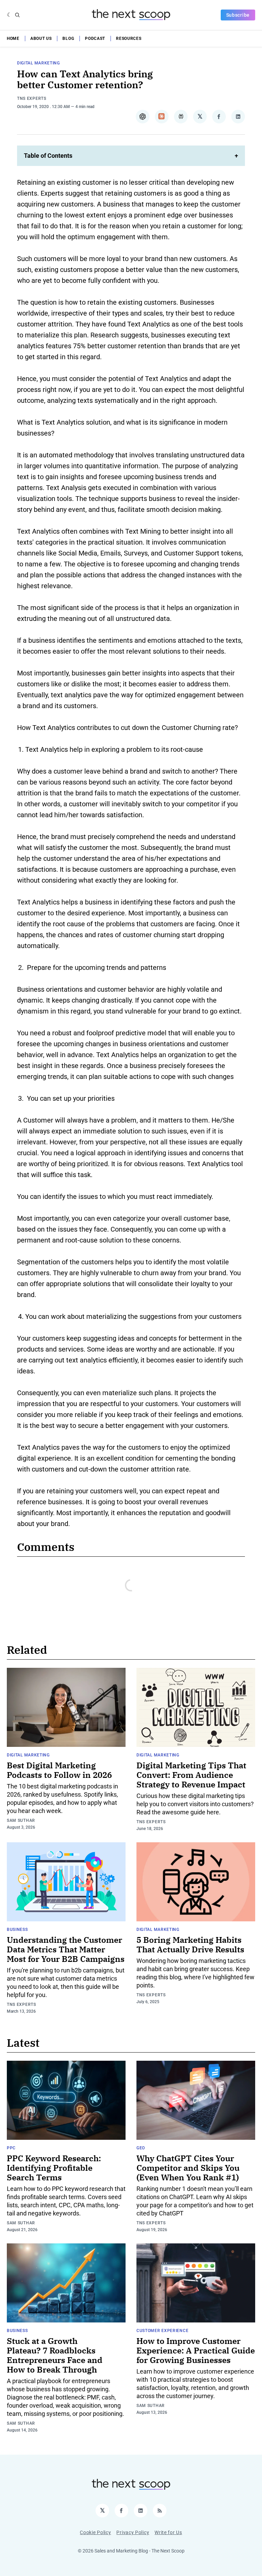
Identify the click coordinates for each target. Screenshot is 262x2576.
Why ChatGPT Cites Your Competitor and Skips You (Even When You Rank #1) (188, 2168)
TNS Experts (32, 98)
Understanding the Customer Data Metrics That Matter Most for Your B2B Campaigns (66, 1949)
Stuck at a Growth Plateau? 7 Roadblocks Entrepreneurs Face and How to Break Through (55, 2355)
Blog (68, 39)
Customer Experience (162, 2331)
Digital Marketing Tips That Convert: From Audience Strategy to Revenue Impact (191, 1775)
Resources (129, 39)
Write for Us (168, 2532)
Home (13, 39)
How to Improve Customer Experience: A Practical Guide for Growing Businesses (196, 2350)
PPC (11, 2148)
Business (17, 1930)
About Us (41, 39)
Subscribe (238, 15)
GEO (141, 2148)
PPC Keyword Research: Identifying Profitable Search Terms (54, 2168)
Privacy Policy (133, 2532)
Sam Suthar (21, 1820)
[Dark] (9, 15)
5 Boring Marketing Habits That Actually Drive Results (190, 1945)
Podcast (95, 39)
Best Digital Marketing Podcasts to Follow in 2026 (59, 1770)
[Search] (17, 15)
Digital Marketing (39, 63)
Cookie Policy (95, 2532)
